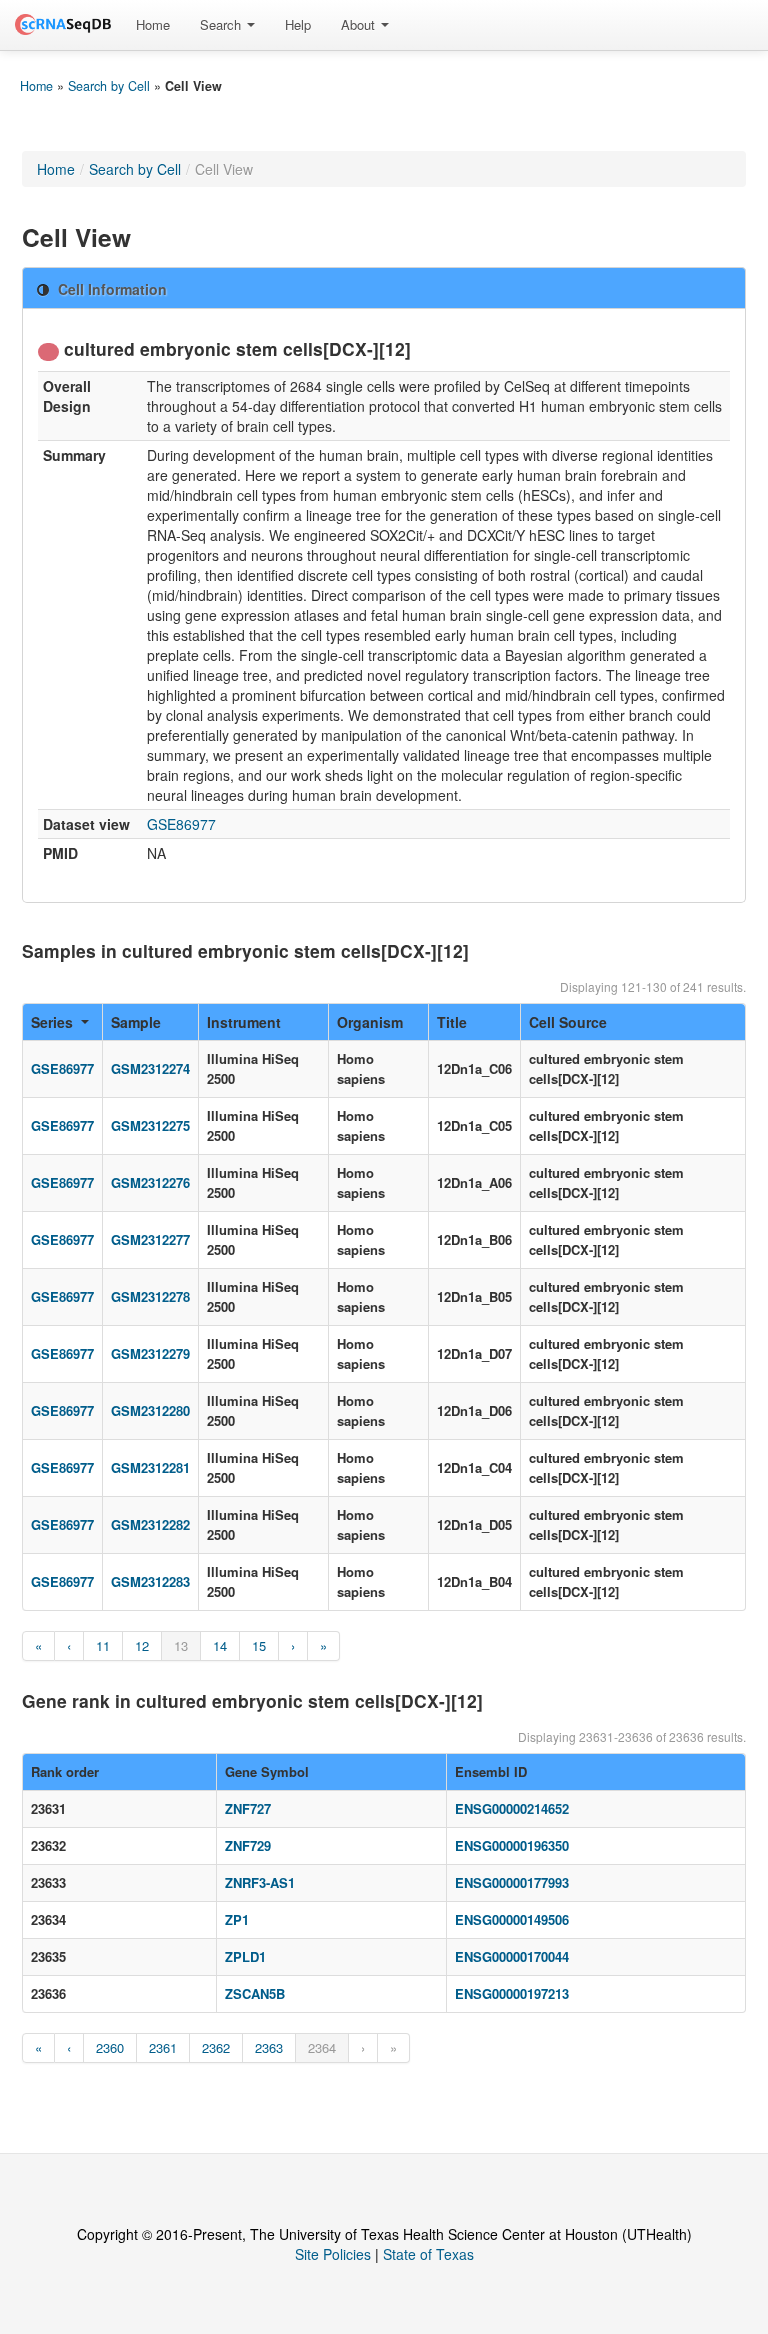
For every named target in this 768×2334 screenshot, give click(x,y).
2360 (110, 2047)
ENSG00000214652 (512, 1808)
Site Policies (333, 2254)
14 (220, 1645)
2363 (269, 2047)
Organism (370, 1022)
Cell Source (568, 1022)
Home (153, 24)
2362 (216, 2047)
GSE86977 (181, 824)
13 (181, 1645)
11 (103, 1645)
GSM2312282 (150, 1524)
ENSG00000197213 (512, 1993)
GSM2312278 (150, 1296)
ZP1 (237, 1919)
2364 (322, 2047)
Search (222, 24)
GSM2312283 (150, 1581)
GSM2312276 (150, 1182)
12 (142, 1645)
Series (52, 1022)
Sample (136, 1022)
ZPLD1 (245, 1956)
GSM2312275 (150, 1125)
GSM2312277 (150, 1239)
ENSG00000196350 (512, 1845)
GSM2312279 (150, 1353)
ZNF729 (248, 1845)
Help (298, 24)
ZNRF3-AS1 (260, 1882)
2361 (163, 2047)
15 (259, 1645)
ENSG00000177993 (512, 1882)
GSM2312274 (150, 1068)
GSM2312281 (150, 1467)
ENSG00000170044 (512, 1956)
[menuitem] (153, 25)
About (360, 24)
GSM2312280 (150, 1410)
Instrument (244, 1022)
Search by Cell (109, 86)
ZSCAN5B (255, 1993)
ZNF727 (248, 1808)
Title (452, 1022)
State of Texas (428, 2254)
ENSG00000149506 (512, 1919)
